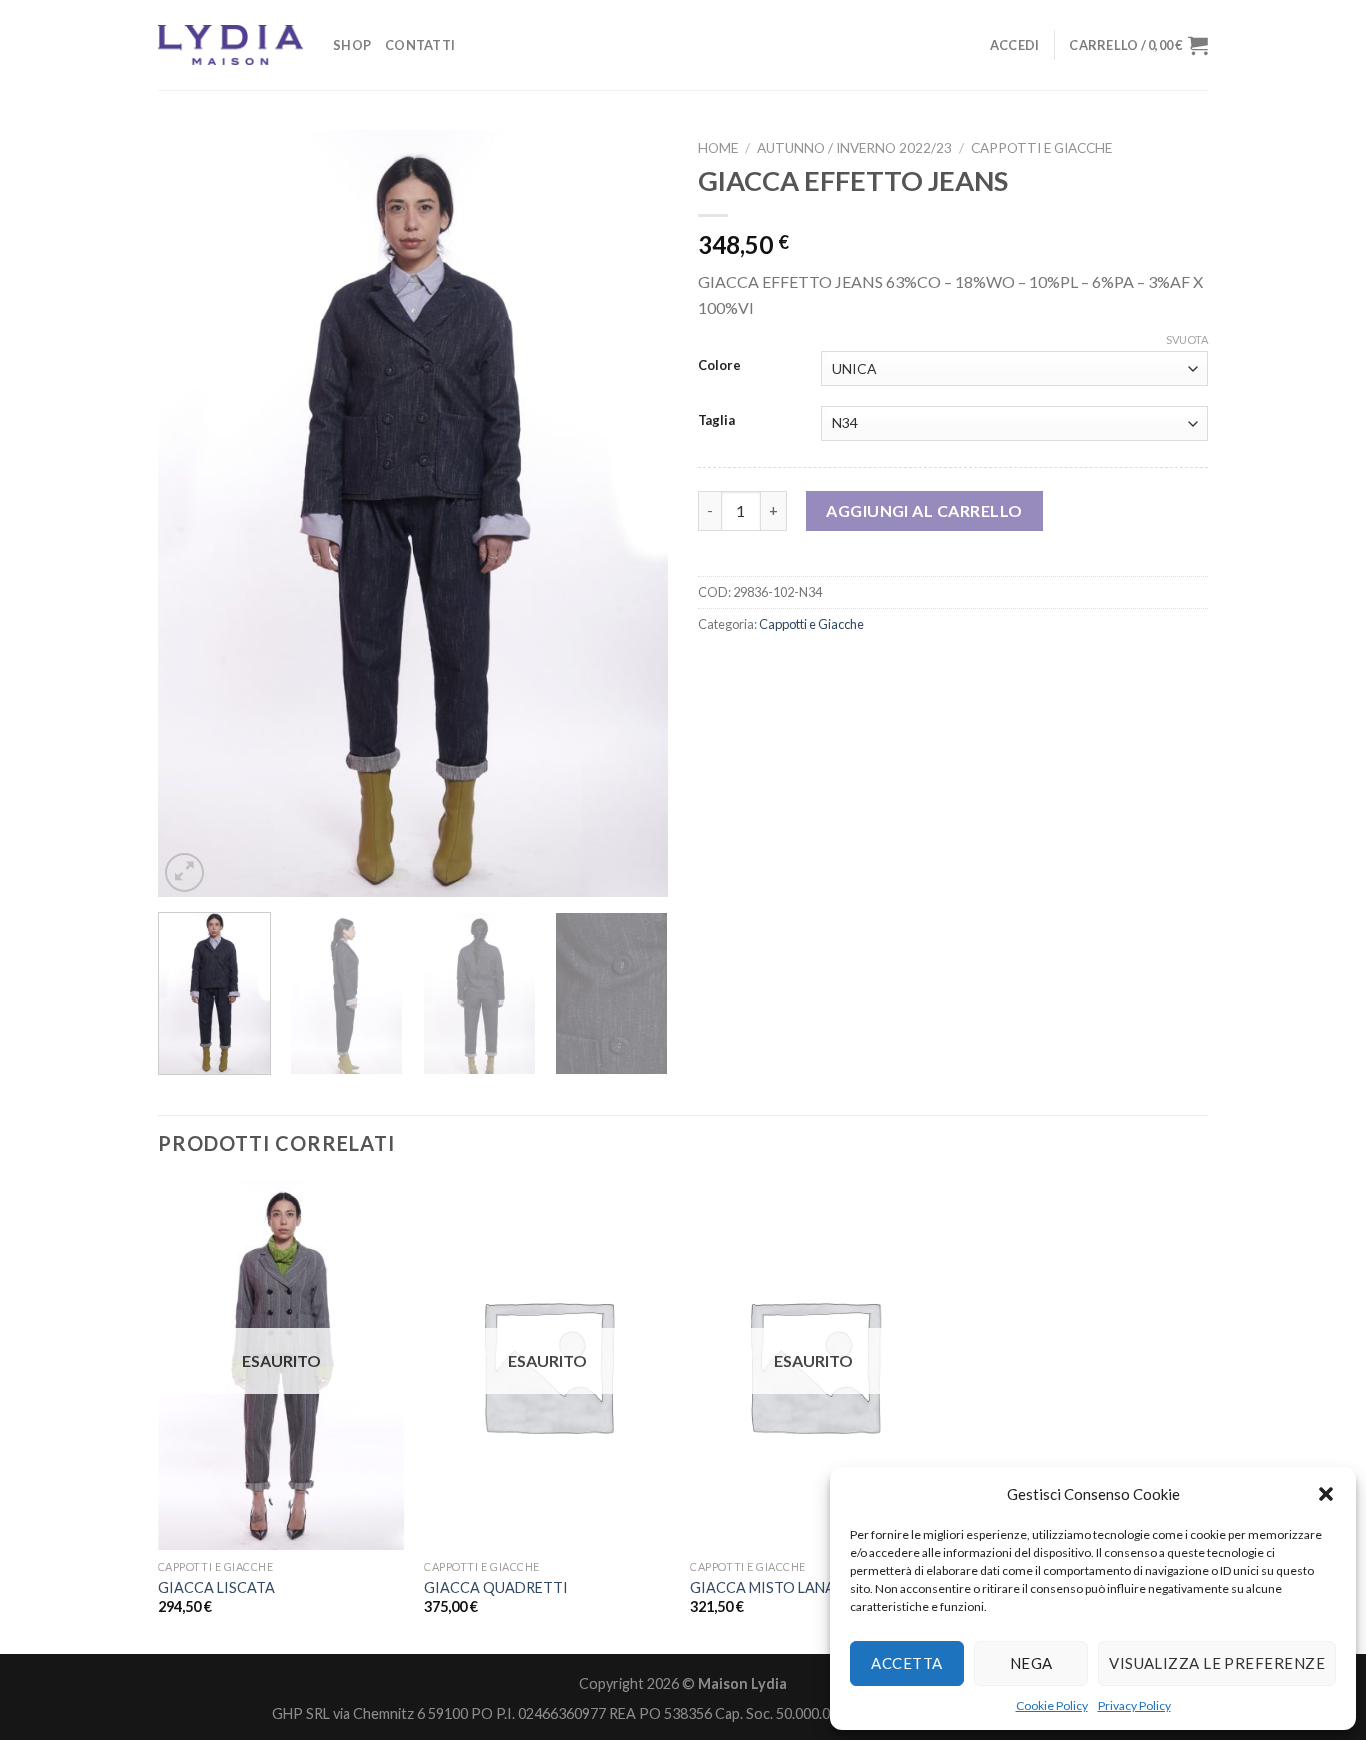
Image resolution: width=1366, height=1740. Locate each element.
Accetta (906, 1663)
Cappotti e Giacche (1041, 148)
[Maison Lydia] (230, 44)
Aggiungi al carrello (924, 510)
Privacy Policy (1134, 1705)
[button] (1326, 1494)
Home (718, 148)
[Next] (633, 513)
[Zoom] (184, 872)
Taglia (716, 421)
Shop (352, 45)
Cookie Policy (1052, 1705)
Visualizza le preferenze (1217, 1663)
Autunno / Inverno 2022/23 (854, 148)
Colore (719, 366)
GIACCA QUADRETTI (496, 1587)
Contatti (420, 45)
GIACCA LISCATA (216, 1587)
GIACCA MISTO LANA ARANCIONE (806, 1587)
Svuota (1187, 339)
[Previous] (193, 513)
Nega (1031, 1663)
